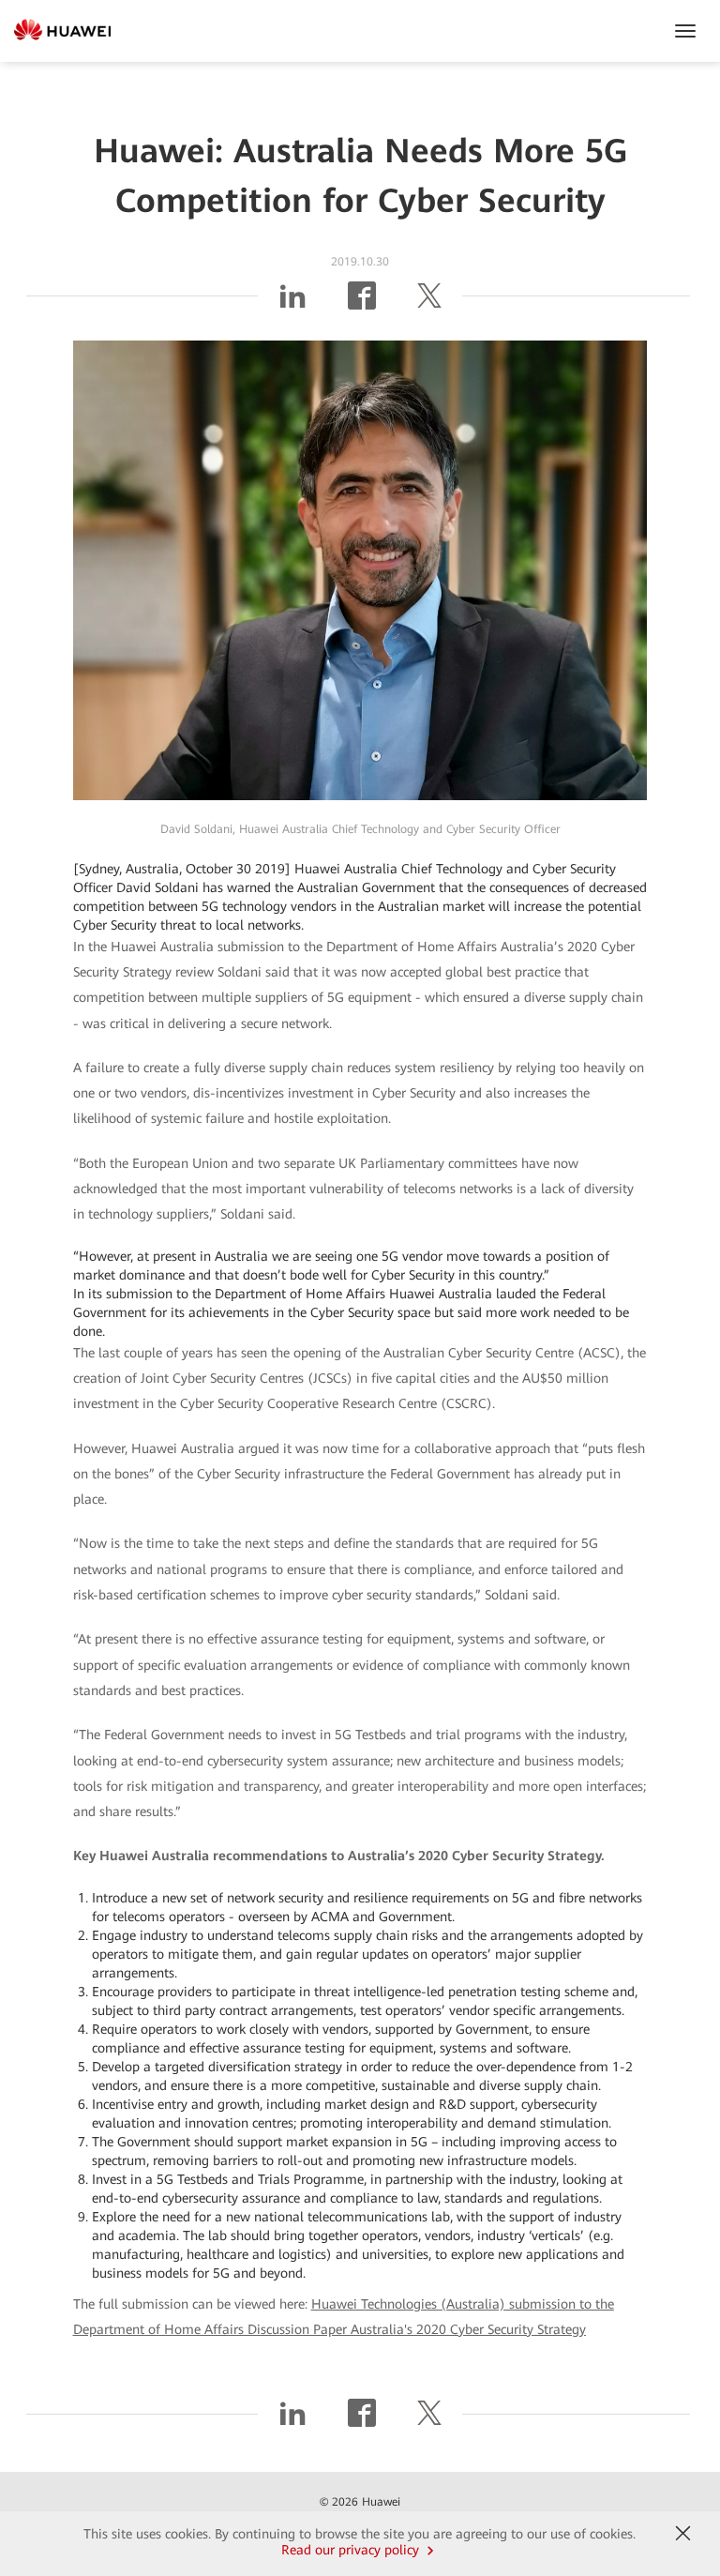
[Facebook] (362, 303)
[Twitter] (429, 303)
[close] (683, 2534)
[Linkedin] (292, 303)
